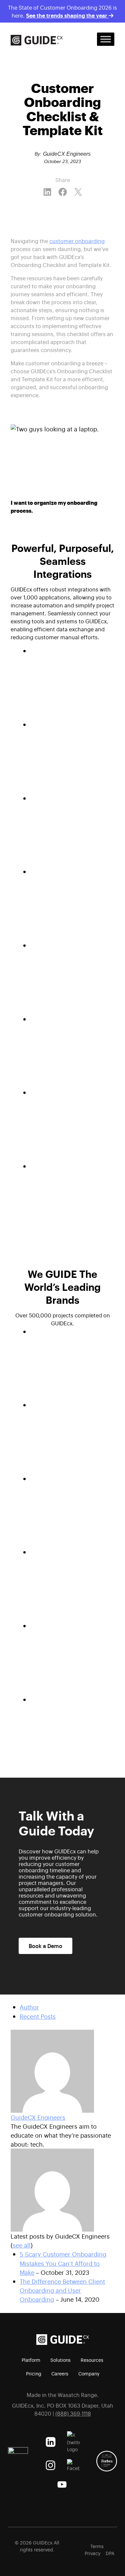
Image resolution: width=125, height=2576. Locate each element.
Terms (97, 2546)
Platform (31, 2360)
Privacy (92, 2553)
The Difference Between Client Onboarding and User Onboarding (62, 2290)
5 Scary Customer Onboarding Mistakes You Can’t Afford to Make (63, 2263)
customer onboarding (77, 241)
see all (22, 2245)
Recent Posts (38, 2016)
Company (89, 2373)
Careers (60, 2373)
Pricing (34, 2373)
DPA (110, 2553)
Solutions (60, 2360)
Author (29, 2007)
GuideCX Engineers (38, 2117)
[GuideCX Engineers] (62, 2071)
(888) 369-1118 (73, 2413)
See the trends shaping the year (67, 15)
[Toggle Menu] (106, 39)
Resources (92, 2360)
